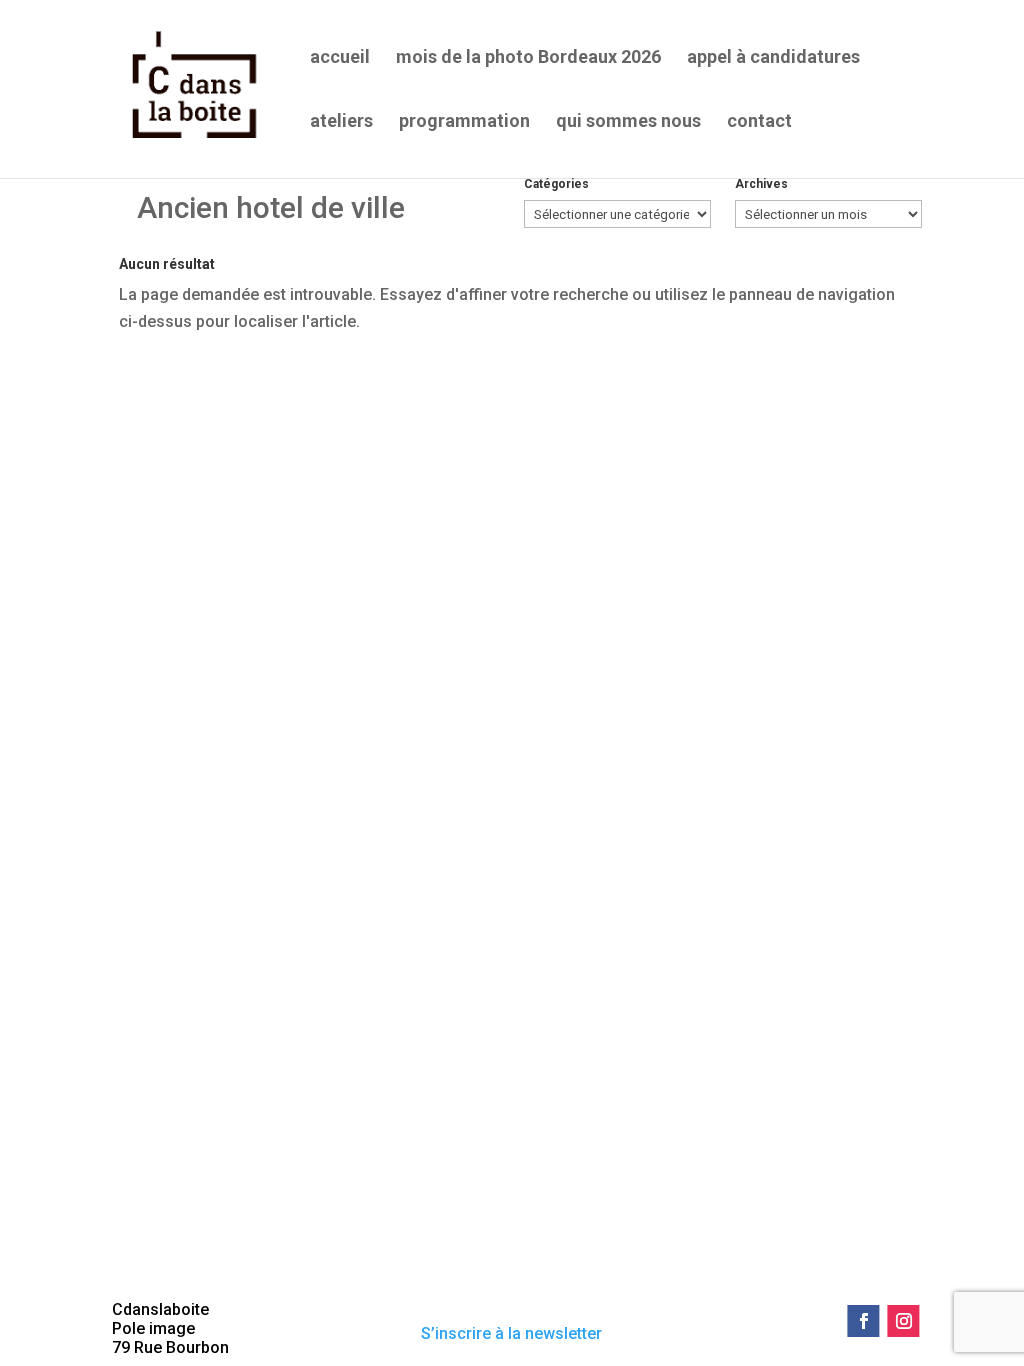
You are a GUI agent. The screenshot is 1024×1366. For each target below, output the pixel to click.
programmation (464, 122)
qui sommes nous (628, 122)
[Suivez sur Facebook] (864, 1321)
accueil (340, 58)
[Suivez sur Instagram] (904, 1321)
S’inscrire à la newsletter (511, 1333)
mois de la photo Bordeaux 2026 (528, 58)
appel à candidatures (773, 58)
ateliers (341, 122)
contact (759, 122)
